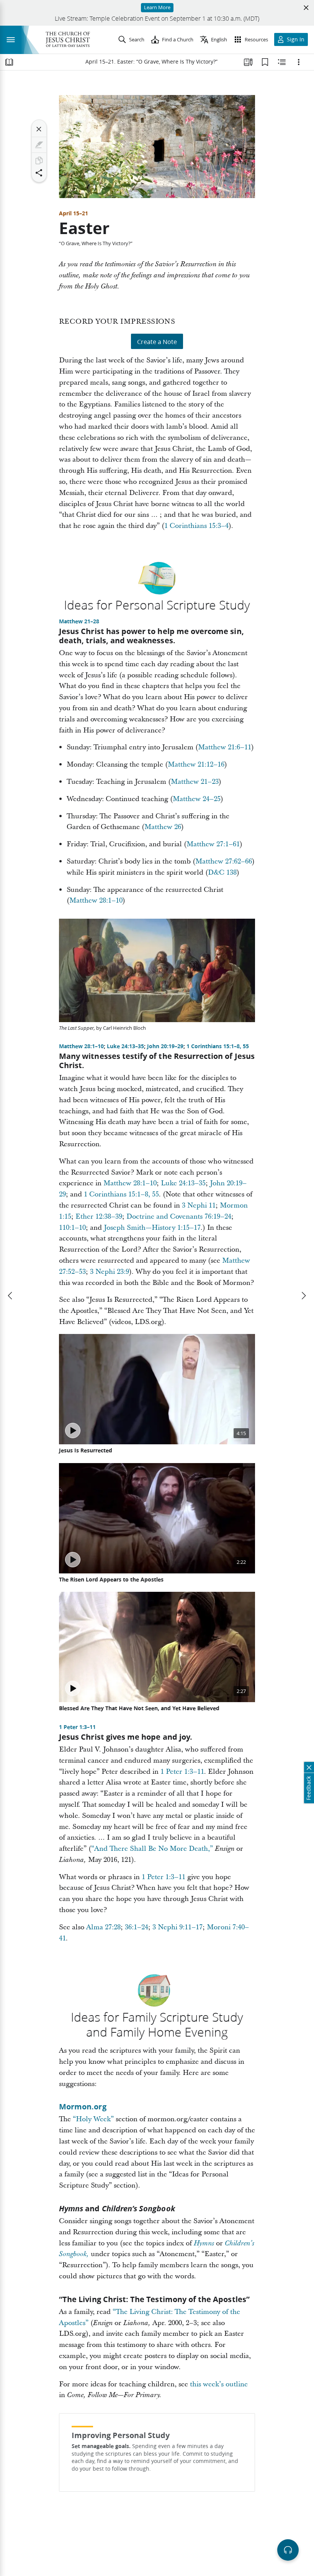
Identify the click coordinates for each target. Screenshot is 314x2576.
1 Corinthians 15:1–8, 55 (218, 1046)
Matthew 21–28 (79, 621)
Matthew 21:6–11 (225, 747)
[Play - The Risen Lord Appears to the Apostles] (73, 1560)
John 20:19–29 (165, 1046)
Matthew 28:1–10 (96, 900)
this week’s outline (219, 2384)
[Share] (39, 173)
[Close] (39, 129)
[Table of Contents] (9, 62)
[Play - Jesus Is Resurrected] (73, 1431)
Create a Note (157, 342)
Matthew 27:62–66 (224, 861)
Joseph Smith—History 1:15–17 (152, 1228)
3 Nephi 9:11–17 (177, 1927)
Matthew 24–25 (197, 799)
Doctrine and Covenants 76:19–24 (179, 1217)
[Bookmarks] (265, 62)
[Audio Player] (288, 2550)
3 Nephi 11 (199, 1205)
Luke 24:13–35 (125, 1046)
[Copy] (39, 161)
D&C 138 (222, 873)
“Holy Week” (93, 2119)
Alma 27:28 (103, 1927)
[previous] (11, 1296)
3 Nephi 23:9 (110, 1272)
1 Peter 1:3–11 (77, 1727)
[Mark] (39, 145)
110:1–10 (72, 1228)
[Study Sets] (248, 62)
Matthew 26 (163, 827)
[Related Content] (282, 62)
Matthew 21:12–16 (196, 764)
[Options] (299, 62)
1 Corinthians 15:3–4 (196, 526)
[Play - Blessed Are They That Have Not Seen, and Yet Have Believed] (73, 1688)
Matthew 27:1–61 (213, 844)
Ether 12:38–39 (99, 1217)
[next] (303, 1296)
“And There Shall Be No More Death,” (152, 1849)
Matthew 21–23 (195, 782)
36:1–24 (137, 1927)
